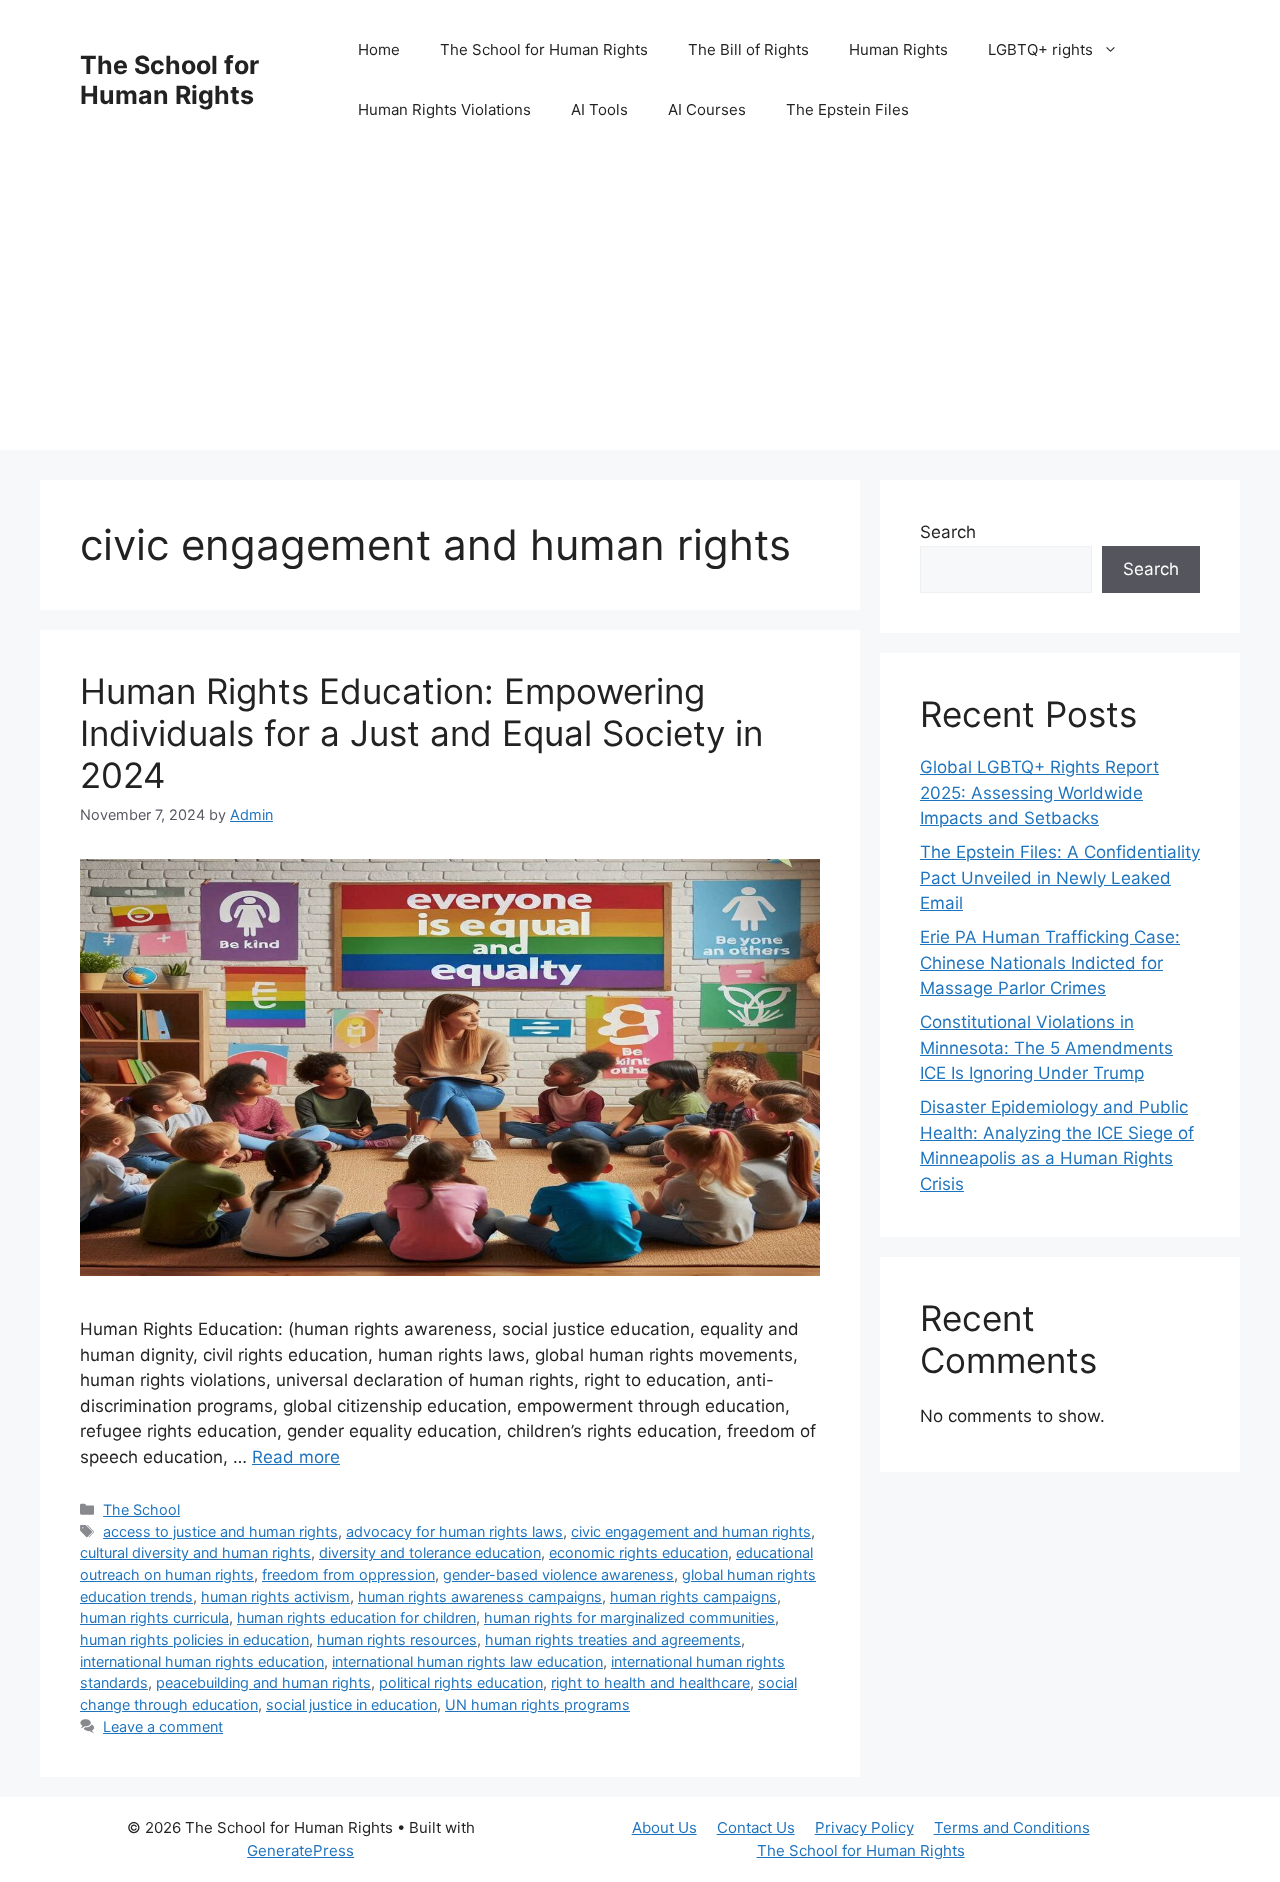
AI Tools (599, 109)
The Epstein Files (847, 109)
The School (141, 1509)
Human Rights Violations (444, 109)
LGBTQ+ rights (1040, 49)
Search (948, 532)
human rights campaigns (693, 1596)
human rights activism (275, 1596)
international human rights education (202, 1661)
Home (379, 49)
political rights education (461, 1682)
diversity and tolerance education (430, 1552)
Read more (296, 1457)
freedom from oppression (348, 1574)
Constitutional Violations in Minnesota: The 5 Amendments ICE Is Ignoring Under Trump (1046, 1047)
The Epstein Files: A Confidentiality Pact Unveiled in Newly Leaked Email (1060, 877)
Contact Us (756, 1827)
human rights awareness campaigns (480, 1596)
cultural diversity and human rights (195, 1552)
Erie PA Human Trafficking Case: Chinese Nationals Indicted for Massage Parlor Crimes (1050, 962)
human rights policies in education (194, 1639)
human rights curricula (154, 1617)
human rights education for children (356, 1617)
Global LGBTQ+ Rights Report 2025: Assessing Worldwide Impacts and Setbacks (1039, 792)
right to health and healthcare (650, 1682)
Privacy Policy (864, 1827)
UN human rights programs (537, 1704)
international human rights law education (467, 1661)
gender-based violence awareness (558, 1574)
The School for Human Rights (169, 80)
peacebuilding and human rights (263, 1682)
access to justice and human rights (220, 1531)
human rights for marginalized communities (629, 1617)
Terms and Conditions (1012, 1827)
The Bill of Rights (748, 49)
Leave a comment (163, 1726)
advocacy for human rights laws (454, 1531)
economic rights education (638, 1552)
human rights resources (397, 1639)
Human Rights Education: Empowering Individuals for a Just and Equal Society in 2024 (421, 733)
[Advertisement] (640, 310)
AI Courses (707, 109)
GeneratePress (300, 1850)
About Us (664, 1827)
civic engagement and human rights (691, 1531)
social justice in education (351, 1704)
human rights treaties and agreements (613, 1639)
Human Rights (898, 49)
